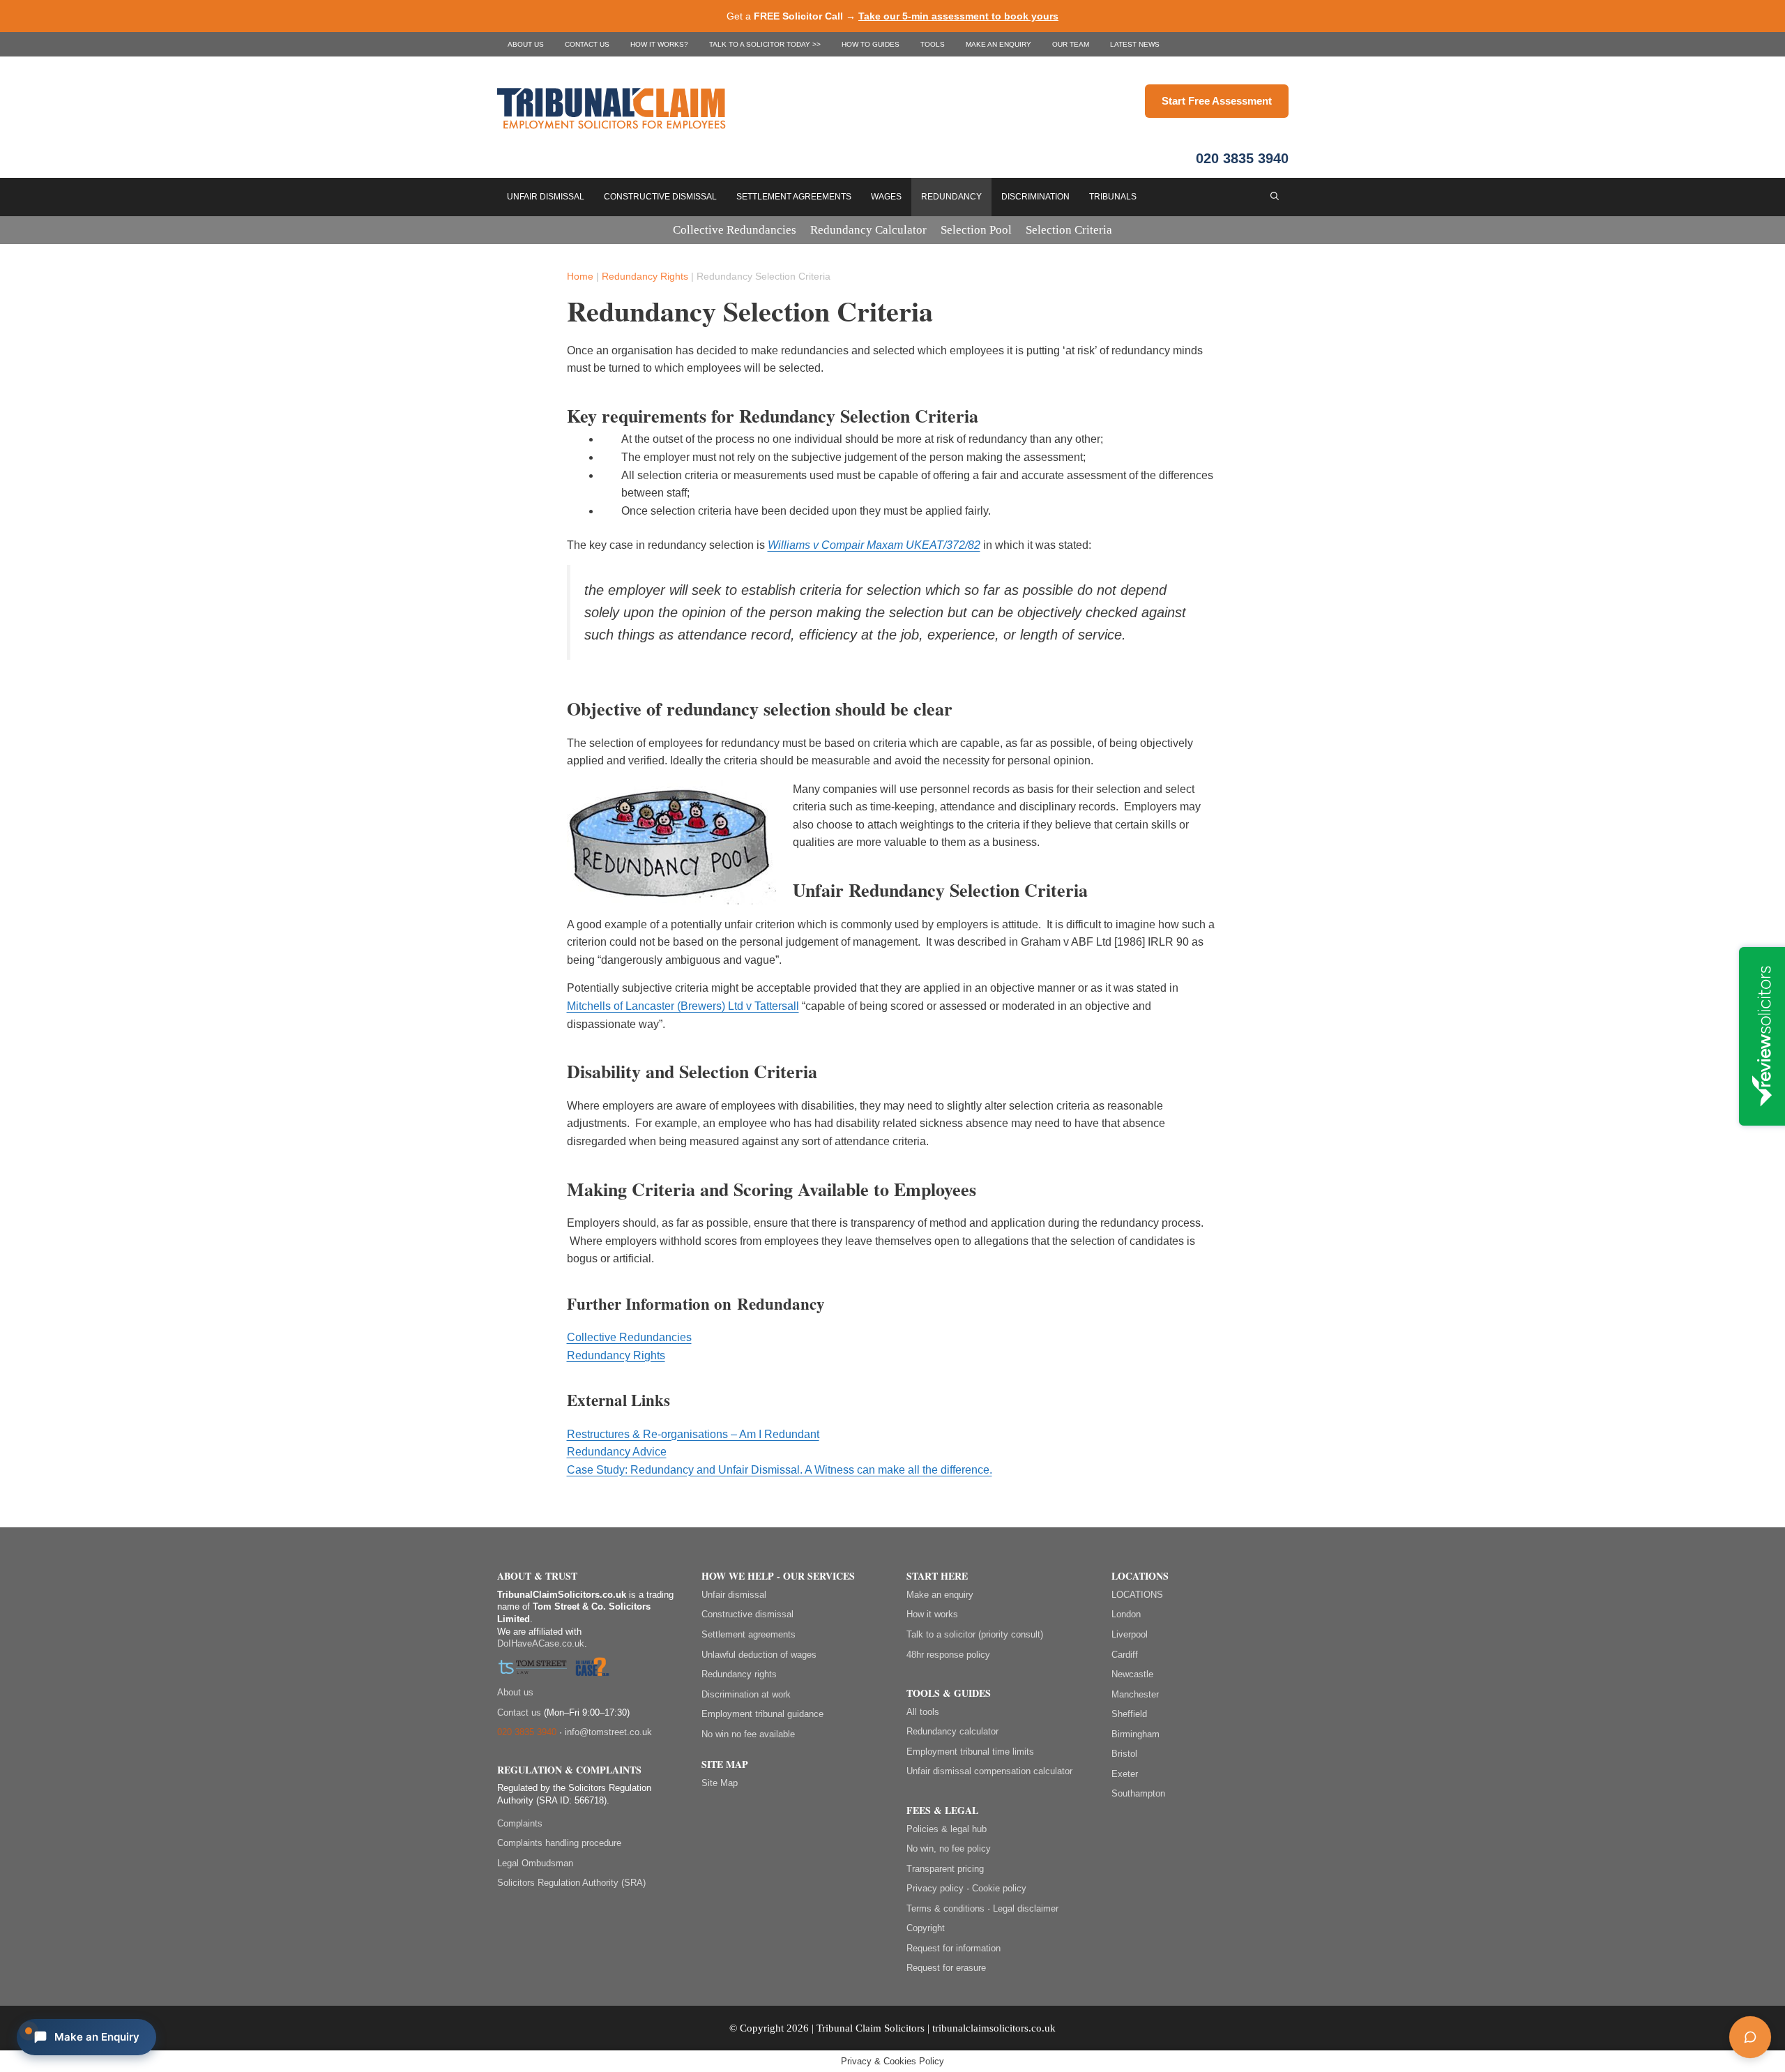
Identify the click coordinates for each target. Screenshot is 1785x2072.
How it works (932, 1614)
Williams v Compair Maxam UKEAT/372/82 (874, 545)
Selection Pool (976, 230)
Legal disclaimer (1026, 1908)
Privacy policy (935, 1888)
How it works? (659, 44)
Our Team (1071, 44)
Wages (886, 197)
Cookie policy (999, 1888)
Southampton (1138, 1793)
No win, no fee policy (949, 1848)
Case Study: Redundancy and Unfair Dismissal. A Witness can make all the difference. (780, 1470)
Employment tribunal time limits (970, 1752)
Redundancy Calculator (868, 230)
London (1126, 1614)
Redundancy (951, 197)
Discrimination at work (746, 1694)
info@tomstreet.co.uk (608, 1732)
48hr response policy (948, 1655)
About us (526, 44)
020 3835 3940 (1242, 158)
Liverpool (1130, 1634)
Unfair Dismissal (546, 197)
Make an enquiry (940, 1595)
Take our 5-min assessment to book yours (958, 16)
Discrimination (1035, 197)
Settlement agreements (749, 1634)
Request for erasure (946, 1968)
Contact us (587, 44)
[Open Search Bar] (1275, 197)
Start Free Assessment (1217, 101)
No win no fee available (748, 1734)
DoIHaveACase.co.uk (541, 1643)
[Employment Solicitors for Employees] (821, 107)
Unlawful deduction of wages (759, 1655)
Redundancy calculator (952, 1731)
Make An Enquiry (998, 44)
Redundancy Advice (617, 1452)
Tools (933, 44)
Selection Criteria (1069, 230)
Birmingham (1135, 1734)
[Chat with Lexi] (1750, 2037)
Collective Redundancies (735, 230)
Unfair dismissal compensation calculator (989, 1771)
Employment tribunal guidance (762, 1714)
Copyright (926, 1928)
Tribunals (1113, 197)
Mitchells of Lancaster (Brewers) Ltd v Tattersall (683, 1006)
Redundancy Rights (645, 276)
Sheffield (1129, 1714)
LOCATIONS (1137, 1595)
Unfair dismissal (734, 1595)
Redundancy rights (739, 1674)
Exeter (1125, 1774)
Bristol (1124, 1754)
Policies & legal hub (947, 1829)
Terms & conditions (945, 1908)
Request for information (954, 1948)
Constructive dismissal (747, 1614)
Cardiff (1125, 1655)
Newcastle (1132, 1674)
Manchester (1135, 1694)
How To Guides (871, 44)
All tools (923, 1712)
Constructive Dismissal (660, 197)
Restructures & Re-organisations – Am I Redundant (693, 1434)
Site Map (720, 1783)
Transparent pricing (945, 1869)
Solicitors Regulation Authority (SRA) (571, 1883)
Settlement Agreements (794, 197)
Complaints (520, 1823)
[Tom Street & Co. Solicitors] (533, 1669)
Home (580, 276)
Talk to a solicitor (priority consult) (975, 1634)
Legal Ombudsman (535, 1863)
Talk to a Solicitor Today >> (765, 44)
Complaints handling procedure (559, 1843)
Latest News (1135, 44)
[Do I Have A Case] (592, 1669)
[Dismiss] (1762, 1967)
